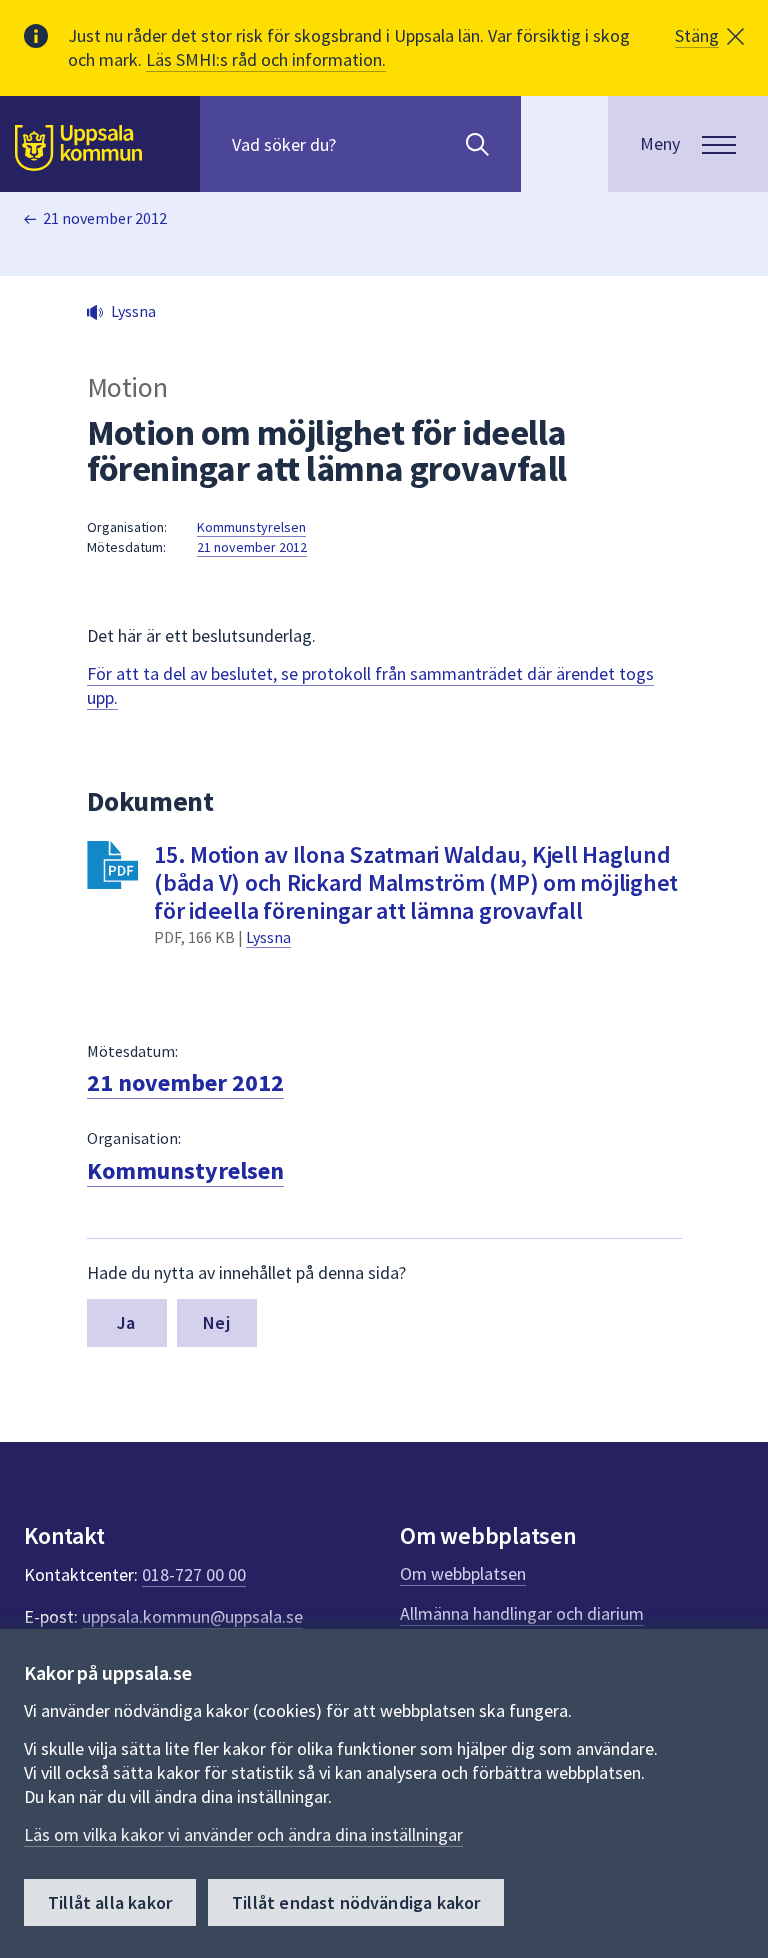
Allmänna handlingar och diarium (522, 1613)
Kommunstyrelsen (251, 527)
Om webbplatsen (463, 1573)
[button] (709, 36)
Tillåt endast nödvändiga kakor (356, 1902)
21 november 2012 (105, 218)
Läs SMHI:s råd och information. (266, 59)
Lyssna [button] (133, 311)
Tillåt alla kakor (110, 1902)
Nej (216, 1322)
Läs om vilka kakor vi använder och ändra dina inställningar (243, 1834)
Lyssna (268, 937)
